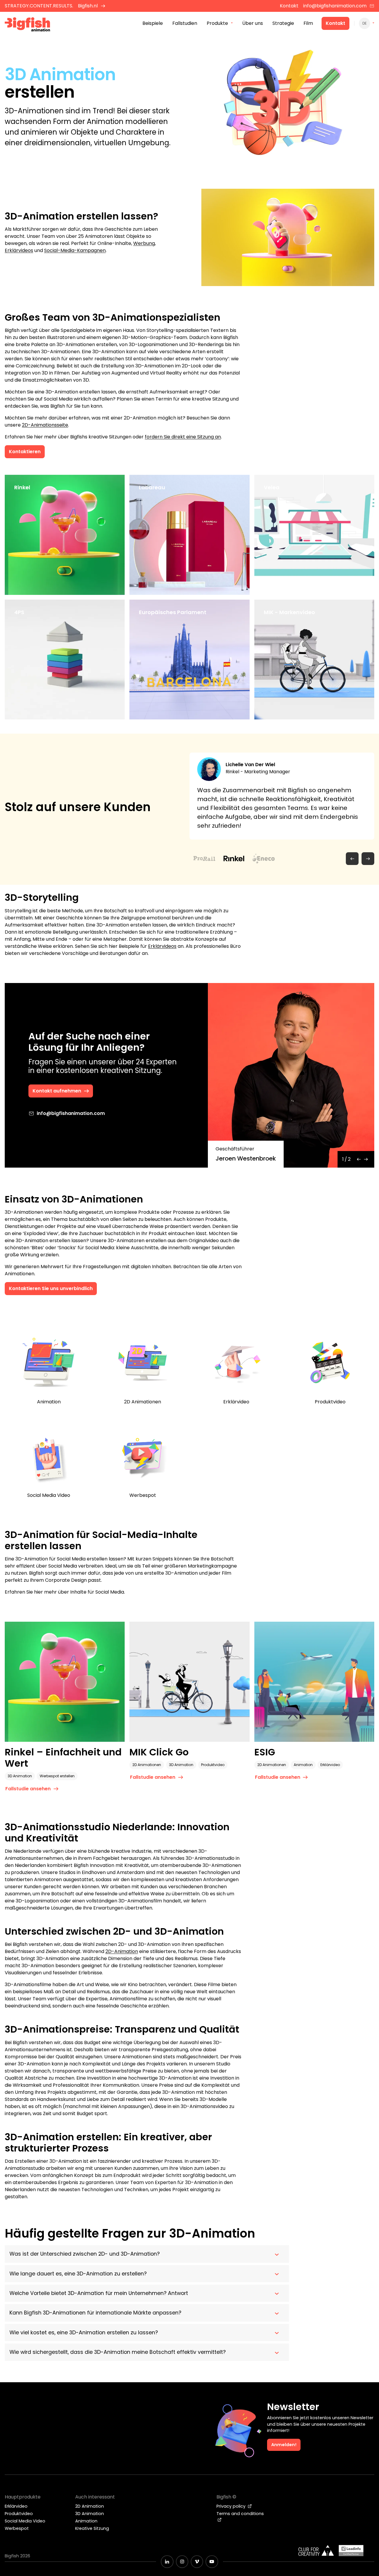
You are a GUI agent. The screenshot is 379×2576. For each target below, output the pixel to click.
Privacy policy (232, 2506)
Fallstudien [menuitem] (185, 23)
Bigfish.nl (88, 6)
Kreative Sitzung (92, 2528)
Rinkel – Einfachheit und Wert (63, 1758)
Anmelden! (284, 2445)
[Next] (366, 1159)
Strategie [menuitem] (283, 23)
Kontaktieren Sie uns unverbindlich (51, 1288)
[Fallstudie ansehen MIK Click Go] (189, 1682)
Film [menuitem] (308, 23)
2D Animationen (147, 1765)
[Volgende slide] (368, 859)
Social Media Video (25, 2521)
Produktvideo (213, 1765)
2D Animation (90, 2506)
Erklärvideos (19, 250)
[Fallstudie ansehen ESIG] (314, 1682)
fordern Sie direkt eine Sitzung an (183, 437)
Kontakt (335, 23)
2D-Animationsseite (45, 425)
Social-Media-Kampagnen (75, 250)
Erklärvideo (330, 1765)
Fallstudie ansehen (37, 581)
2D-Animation (122, 1951)
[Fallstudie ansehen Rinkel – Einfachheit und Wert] (65, 1682)
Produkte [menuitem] (217, 23)
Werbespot (17, 2528)
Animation (303, 1765)
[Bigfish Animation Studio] (28, 25)
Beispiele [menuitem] (153, 23)
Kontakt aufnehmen (57, 1091)
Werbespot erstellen (57, 1776)
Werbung (144, 243)
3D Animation (20, 1776)
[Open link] (112, 577)
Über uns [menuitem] (253, 23)
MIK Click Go (159, 1752)
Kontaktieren (25, 452)
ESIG (265, 1752)
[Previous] (359, 1159)
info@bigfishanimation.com (335, 6)
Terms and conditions (240, 2514)
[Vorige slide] (352, 859)
